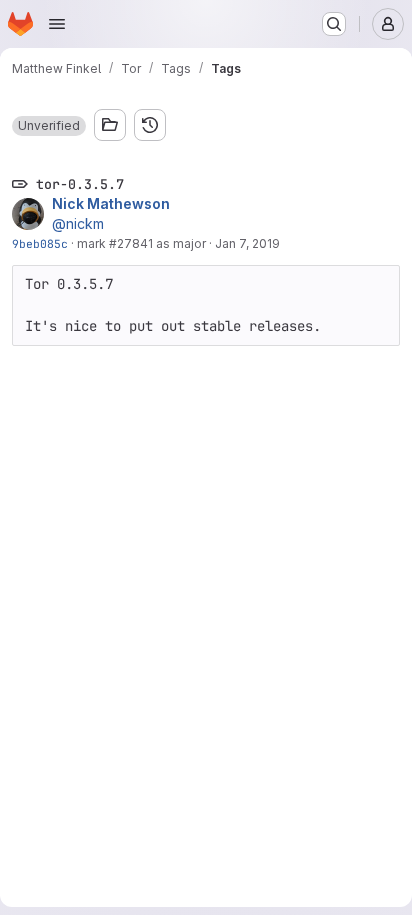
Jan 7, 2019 (247, 243)
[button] (49, 126)
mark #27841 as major (141, 243)
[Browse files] (110, 125)
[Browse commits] (150, 125)
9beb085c (40, 243)
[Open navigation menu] (57, 24)
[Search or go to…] (334, 24)
